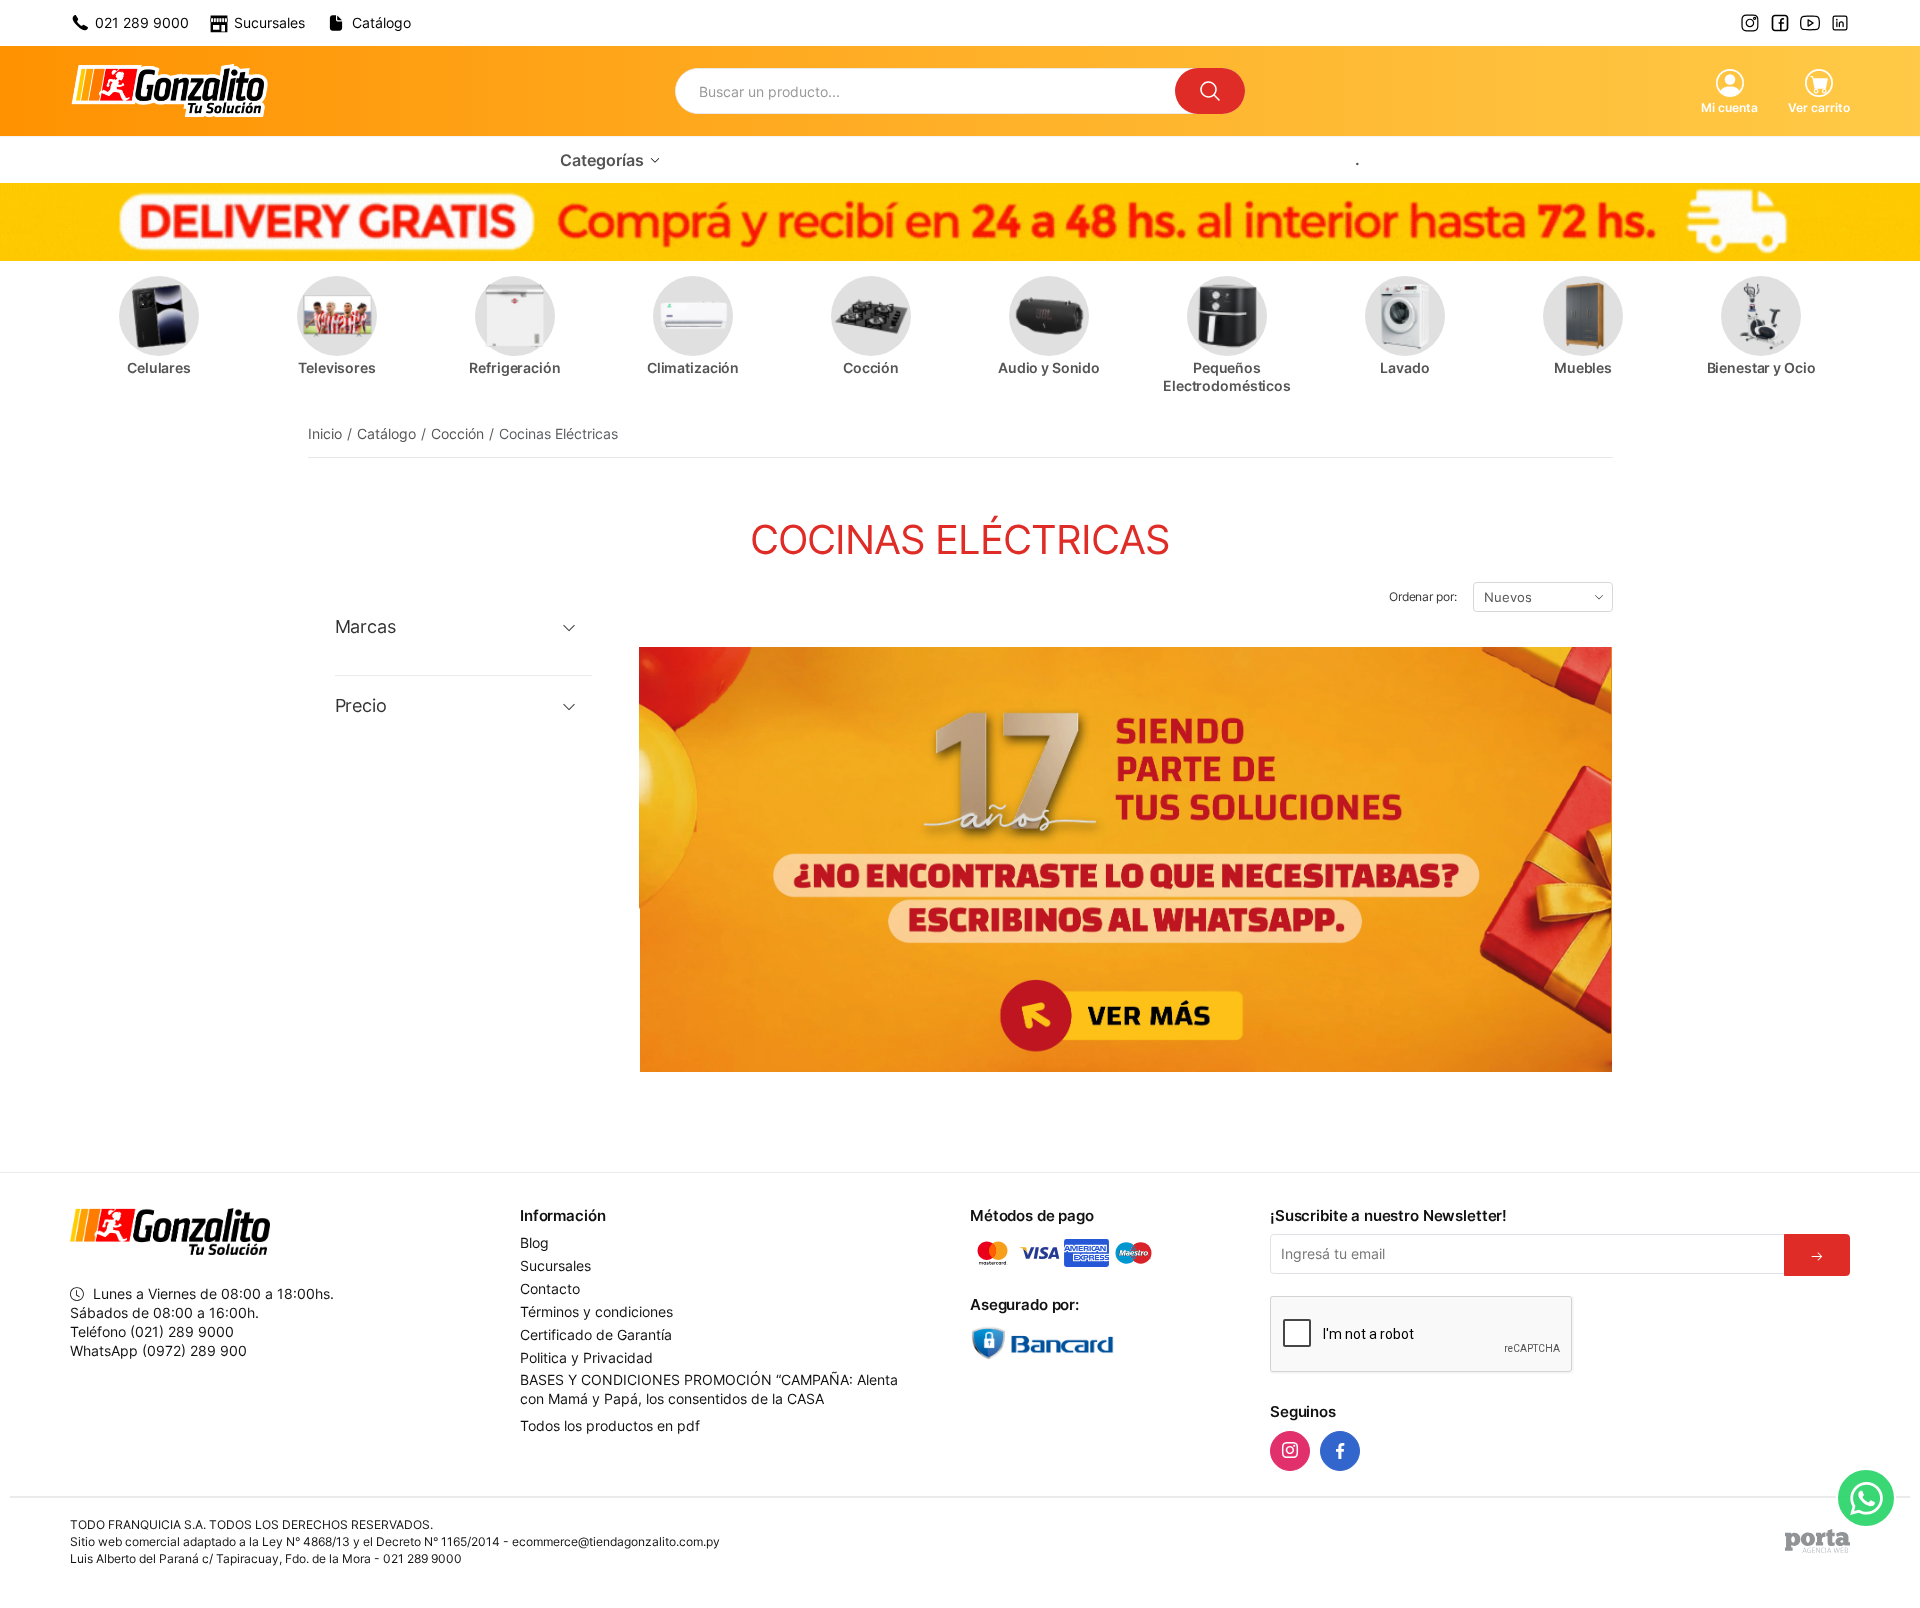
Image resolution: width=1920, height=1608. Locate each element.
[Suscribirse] (1817, 1255)
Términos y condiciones (596, 1312)
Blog (534, 1243)
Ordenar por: (1423, 596)
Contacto (550, 1289)
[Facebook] (1340, 1451)
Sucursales (555, 1266)
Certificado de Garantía (596, 1335)
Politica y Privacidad (586, 1358)
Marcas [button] (365, 627)
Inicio (325, 433)
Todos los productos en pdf (610, 1425)
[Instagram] (1290, 1451)
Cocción (457, 433)
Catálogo (386, 433)
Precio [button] (361, 706)
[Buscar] (1210, 91)
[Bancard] (1110, 1343)
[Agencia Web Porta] (1817, 1541)
